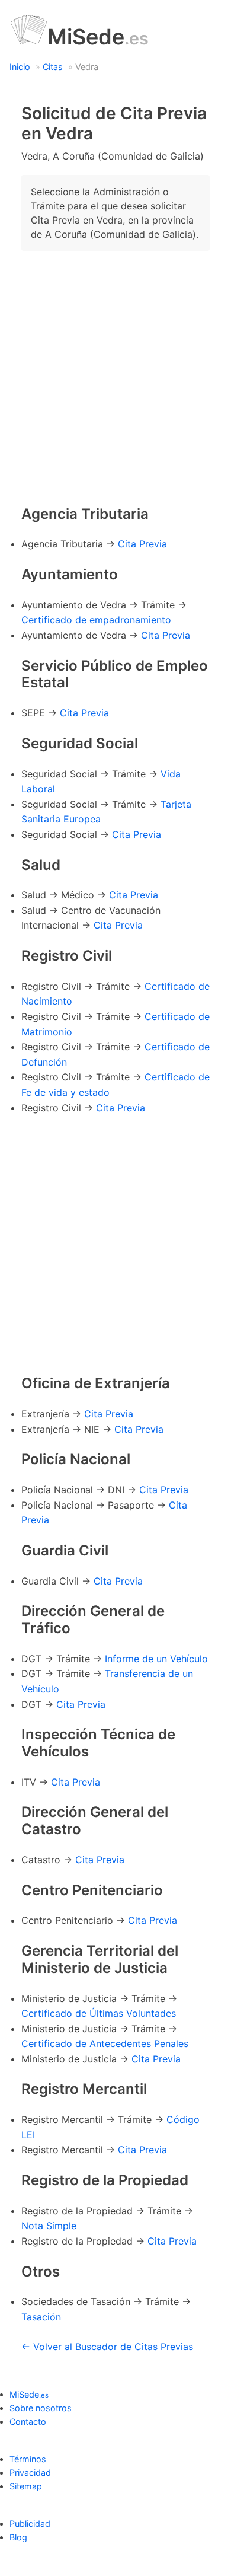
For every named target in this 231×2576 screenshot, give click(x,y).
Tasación (41, 2317)
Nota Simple (49, 2226)
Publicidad (30, 2524)
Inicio (20, 67)
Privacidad (30, 2473)
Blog (18, 2537)
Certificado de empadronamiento (96, 620)
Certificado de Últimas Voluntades (99, 2013)
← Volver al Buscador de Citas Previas (107, 2347)
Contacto (28, 2422)
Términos (28, 2459)
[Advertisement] (115, 376)
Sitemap (26, 2486)
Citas (53, 67)
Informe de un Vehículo (156, 1659)
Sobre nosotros (41, 2408)
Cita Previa (142, 544)
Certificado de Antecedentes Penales (105, 2043)
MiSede (98, 37)
